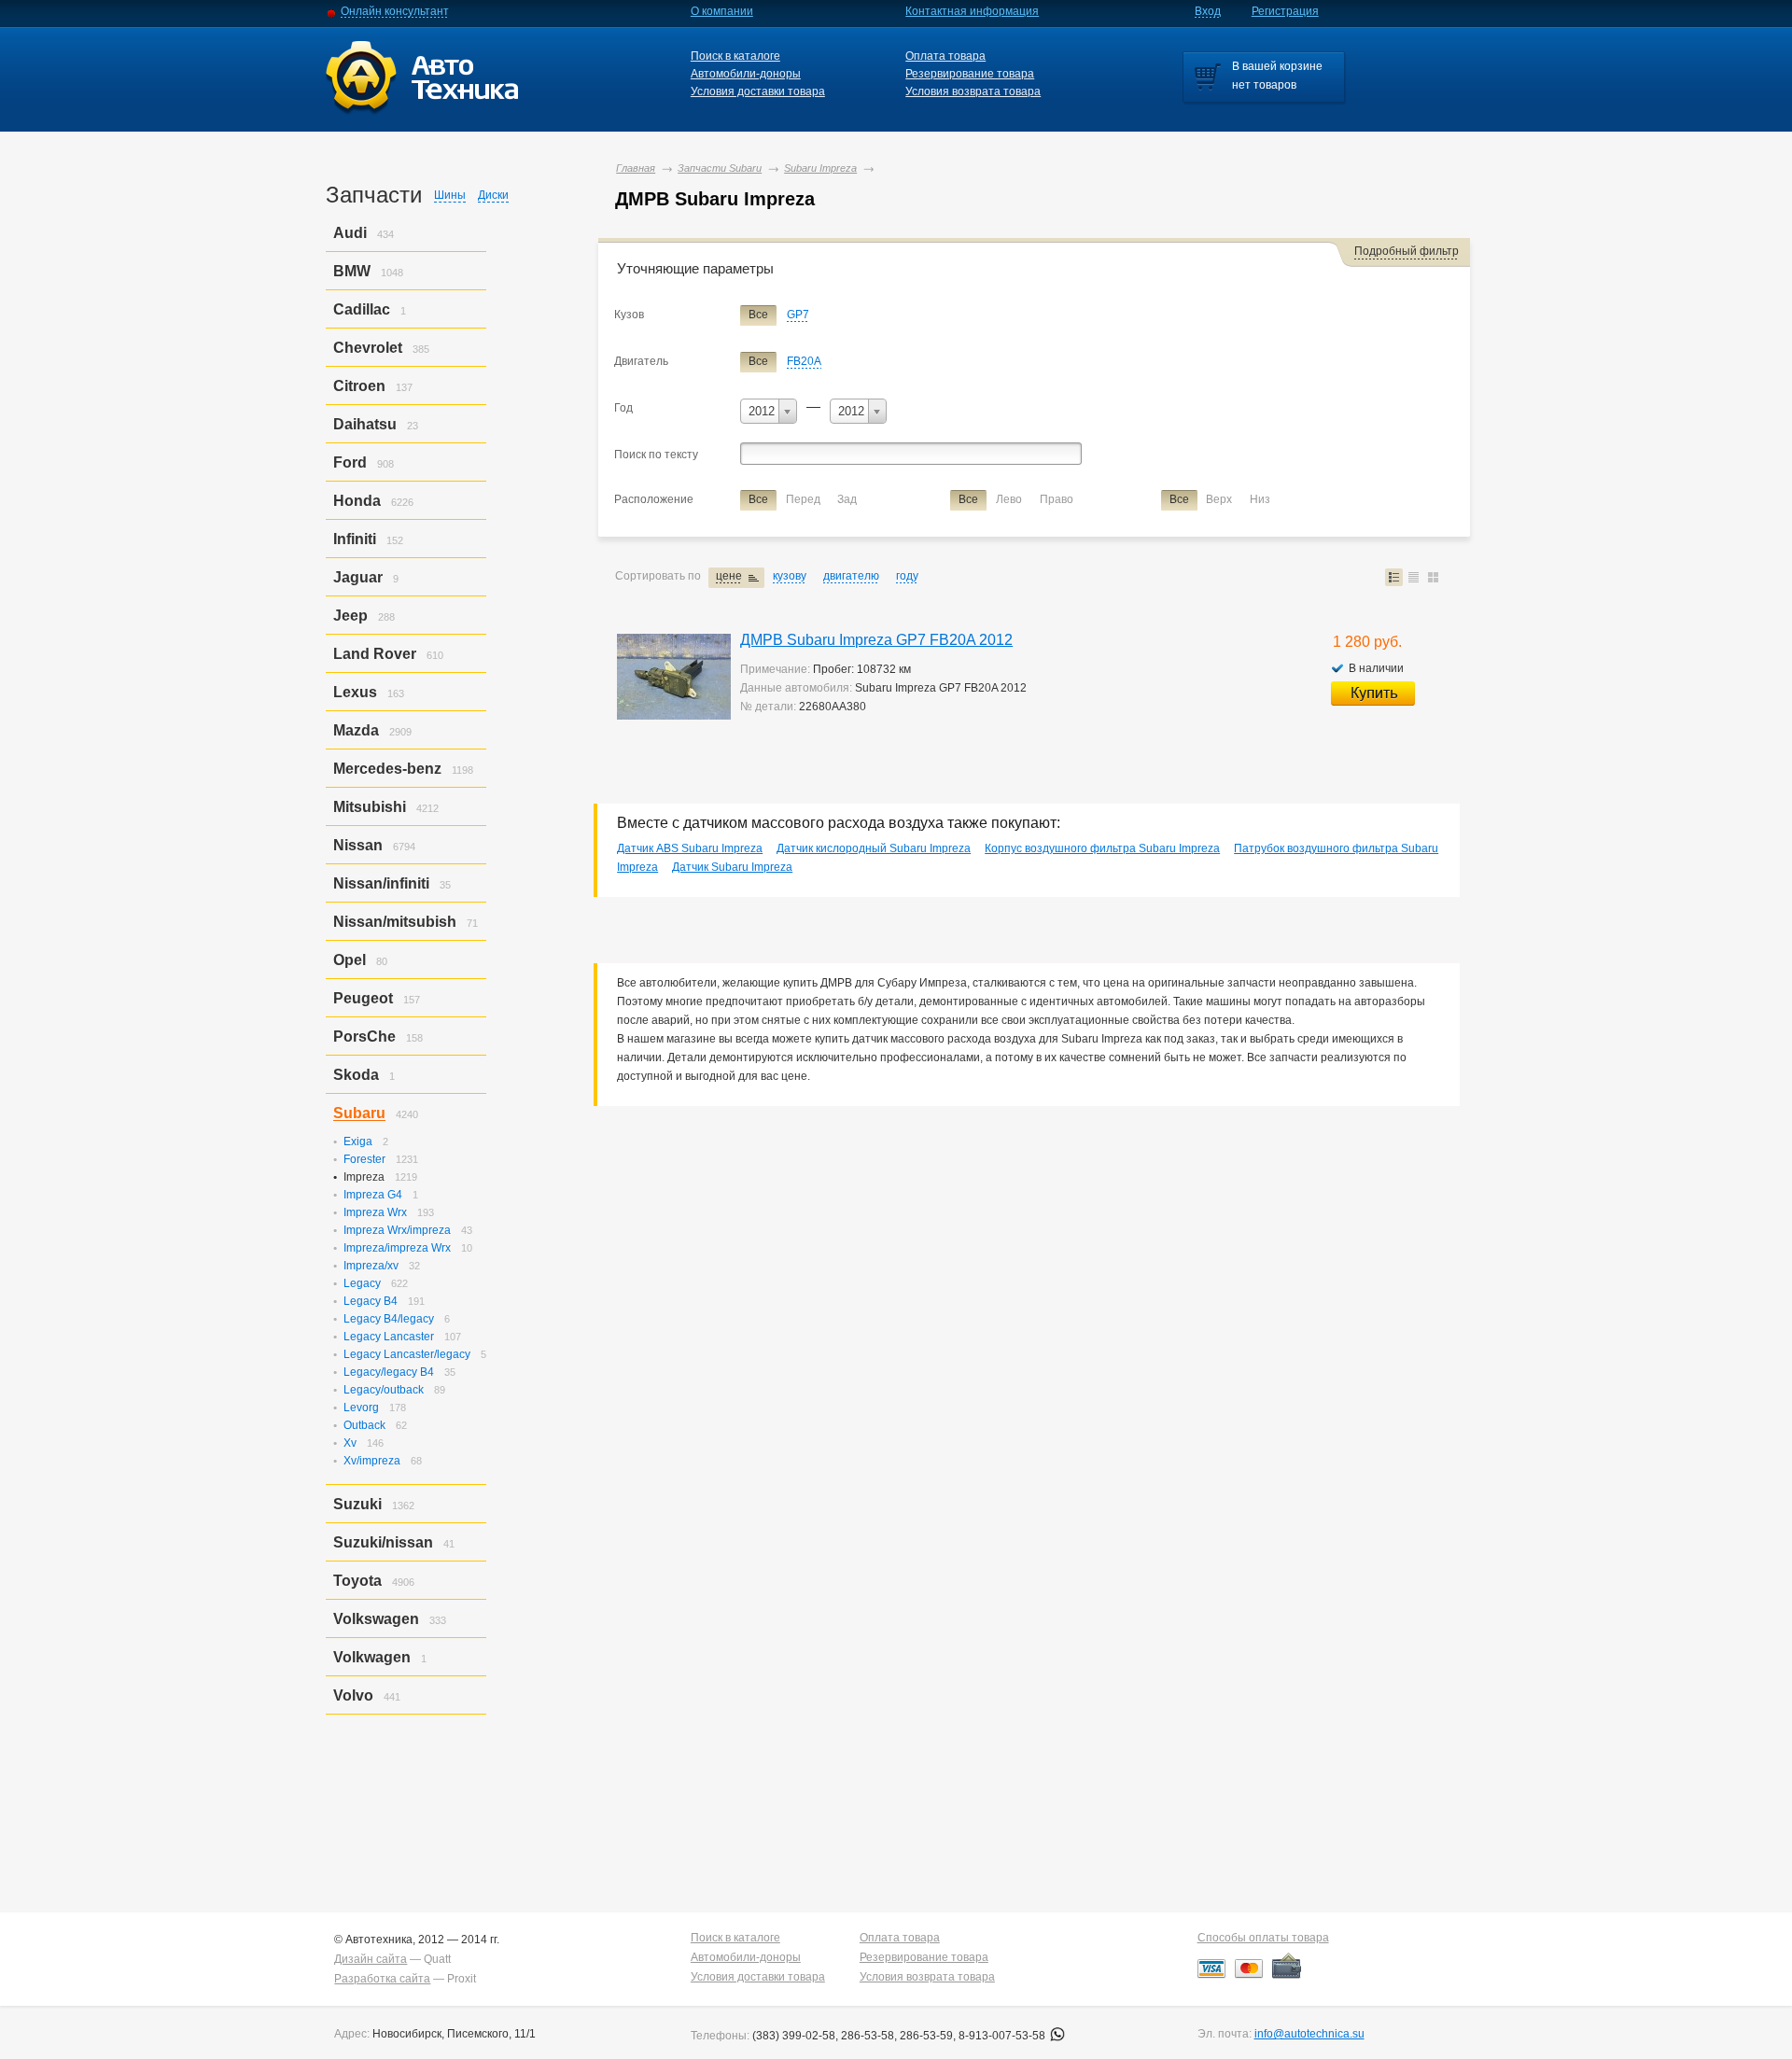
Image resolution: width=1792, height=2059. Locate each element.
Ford (350, 462)
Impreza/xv (371, 1266)
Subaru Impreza (820, 168)
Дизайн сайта (371, 1959)
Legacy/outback (384, 1390)
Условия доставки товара (758, 91)
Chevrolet (368, 348)
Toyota (357, 1581)
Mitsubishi (370, 807)
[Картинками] (1433, 577)
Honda (357, 501)
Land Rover (375, 654)
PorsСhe (364, 1037)
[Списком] (1394, 577)
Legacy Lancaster (389, 1337)
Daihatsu (365, 424)
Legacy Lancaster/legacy (407, 1354)
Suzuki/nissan (383, 1542)
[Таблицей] (1414, 577)
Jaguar (358, 577)
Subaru (359, 1113)
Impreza (364, 1177)
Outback (364, 1425)
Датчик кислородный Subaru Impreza (874, 848)
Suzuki (357, 1504)
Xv (350, 1443)
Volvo (353, 1695)
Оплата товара (945, 56)
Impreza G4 (373, 1195)
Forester (364, 1159)
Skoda (356, 1075)
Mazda (356, 730)
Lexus (355, 692)
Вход (1208, 11)
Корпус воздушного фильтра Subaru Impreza (1102, 848)
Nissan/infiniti (381, 883)
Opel (350, 960)
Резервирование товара (970, 74)
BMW (352, 271)
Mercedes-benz (387, 769)
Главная (636, 168)
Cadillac (362, 309)
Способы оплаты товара (1263, 1938)
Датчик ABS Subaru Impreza (690, 848)
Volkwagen (372, 1657)
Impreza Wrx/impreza (397, 1230)
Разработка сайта (382, 1979)
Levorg (361, 1408)
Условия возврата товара (973, 91)
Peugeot (363, 998)
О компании (722, 11)
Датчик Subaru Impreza (732, 867)
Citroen (359, 386)
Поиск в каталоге (735, 56)
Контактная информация (972, 11)
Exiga (358, 1142)
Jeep (350, 616)
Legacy (362, 1283)
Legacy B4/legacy (389, 1319)
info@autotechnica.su (1309, 2034)
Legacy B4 (371, 1301)
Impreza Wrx (375, 1212)
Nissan (358, 845)
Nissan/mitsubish (395, 922)
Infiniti (355, 539)
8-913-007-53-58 (1003, 2036)
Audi (350, 233)
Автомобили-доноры (746, 74)
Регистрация (1285, 11)
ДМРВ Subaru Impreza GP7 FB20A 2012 (876, 640)
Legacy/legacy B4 (389, 1372)
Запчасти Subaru (720, 168)
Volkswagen (376, 1619)
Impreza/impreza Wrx (397, 1248)
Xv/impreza (372, 1461)
